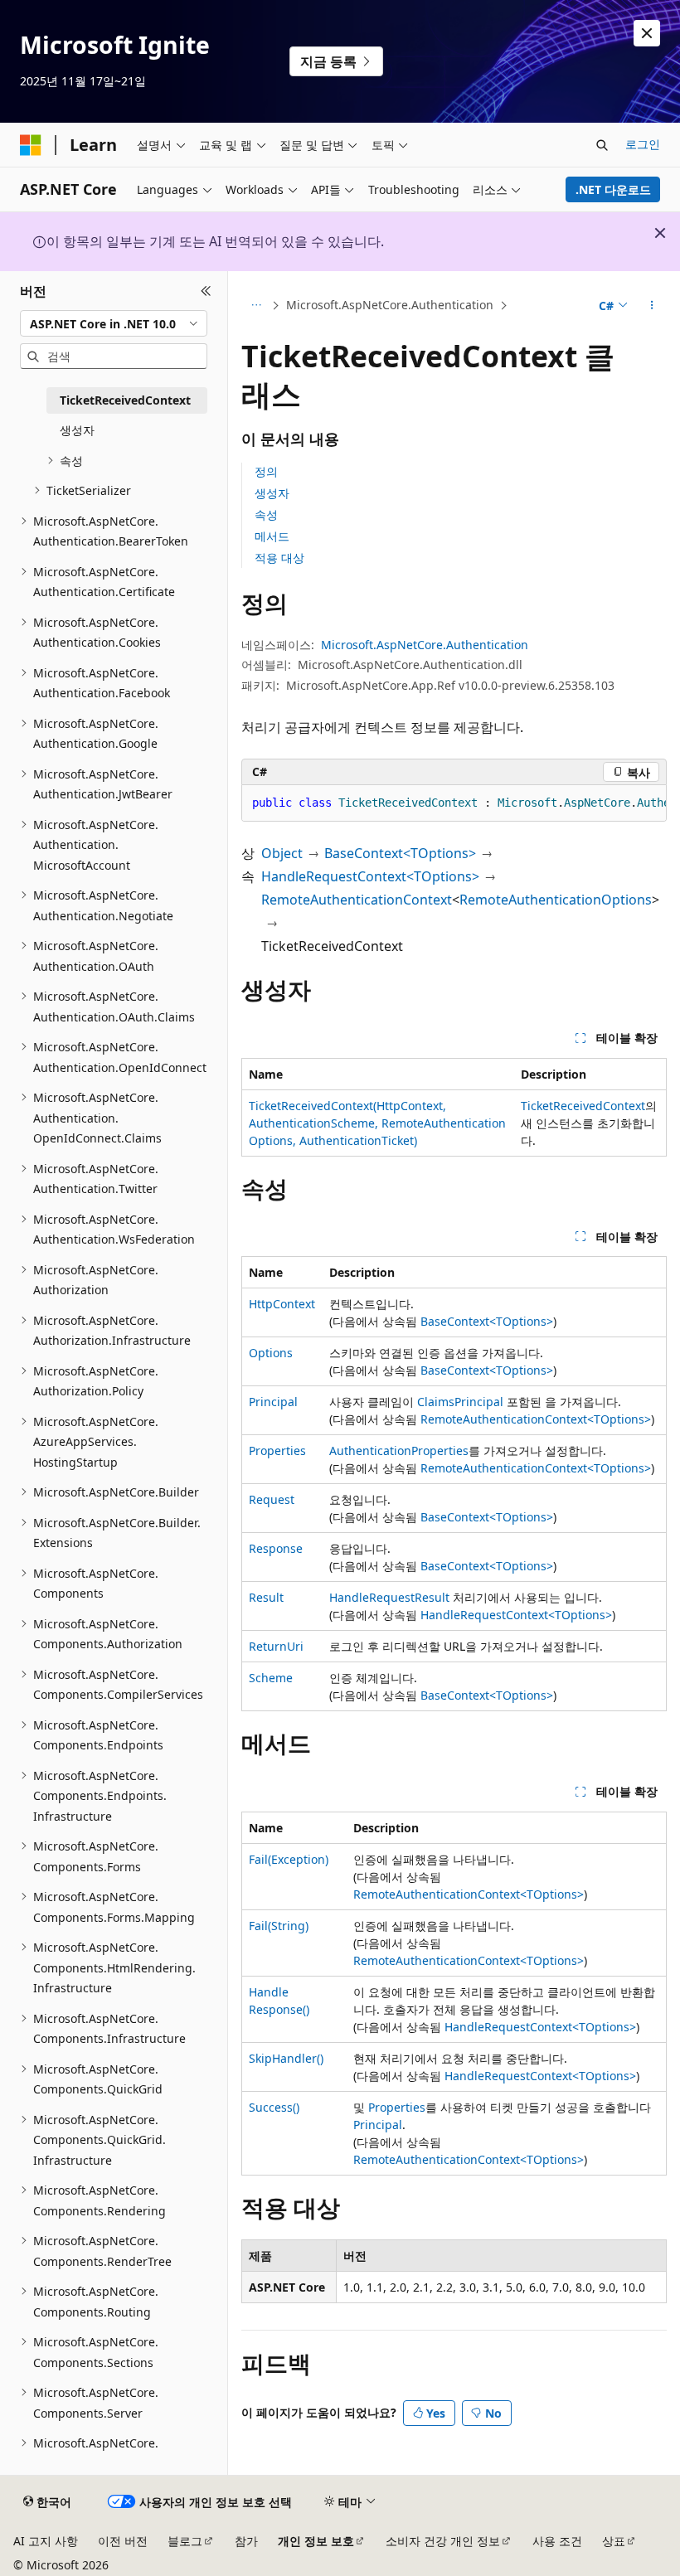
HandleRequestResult (389, 1597)
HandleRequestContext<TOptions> (370, 876)
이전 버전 (123, 2541)
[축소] (206, 291)
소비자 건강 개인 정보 (443, 2541)
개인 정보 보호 (316, 2541)
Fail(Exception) (289, 1859)
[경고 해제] (647, 33)
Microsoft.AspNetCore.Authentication (390, 305)
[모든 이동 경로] (256, 306)
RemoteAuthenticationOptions (556, 900)
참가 (246, 2541)
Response (276, 1548)
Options (271, 1353)
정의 (266, 471)
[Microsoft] (31, 145)
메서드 (272, 536)
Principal (273, 1402)
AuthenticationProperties (399, 1451)
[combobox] (114, 323)
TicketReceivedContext (583, 1106)
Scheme (271, 1678)
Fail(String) (279, 1926)
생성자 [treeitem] (77, 430)
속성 (266, 514)
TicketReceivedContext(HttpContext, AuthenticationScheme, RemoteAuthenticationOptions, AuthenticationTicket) (377, 1123)
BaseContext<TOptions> (400, 853)
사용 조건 (557, 2541)
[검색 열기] (602, 145)
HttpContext (282, 1304)
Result (266, 1597)
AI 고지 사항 (46, 2541)
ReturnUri (276, 1646)
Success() (274, 2107)
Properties (277, 1451)
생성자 (272, 493)
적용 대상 (279, 558)
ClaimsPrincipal (460, 1402)
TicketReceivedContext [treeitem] (125, 400)
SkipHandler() (286, 2058)
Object (282, 853)
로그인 (643, 144)
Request (272, 1499)
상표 (614, 2541)
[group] (454, 803)
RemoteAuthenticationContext (357, 900)
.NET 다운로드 (613, 189)
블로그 (185, 2541)
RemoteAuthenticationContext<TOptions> (536, 1419)
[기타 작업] (652, 306)
